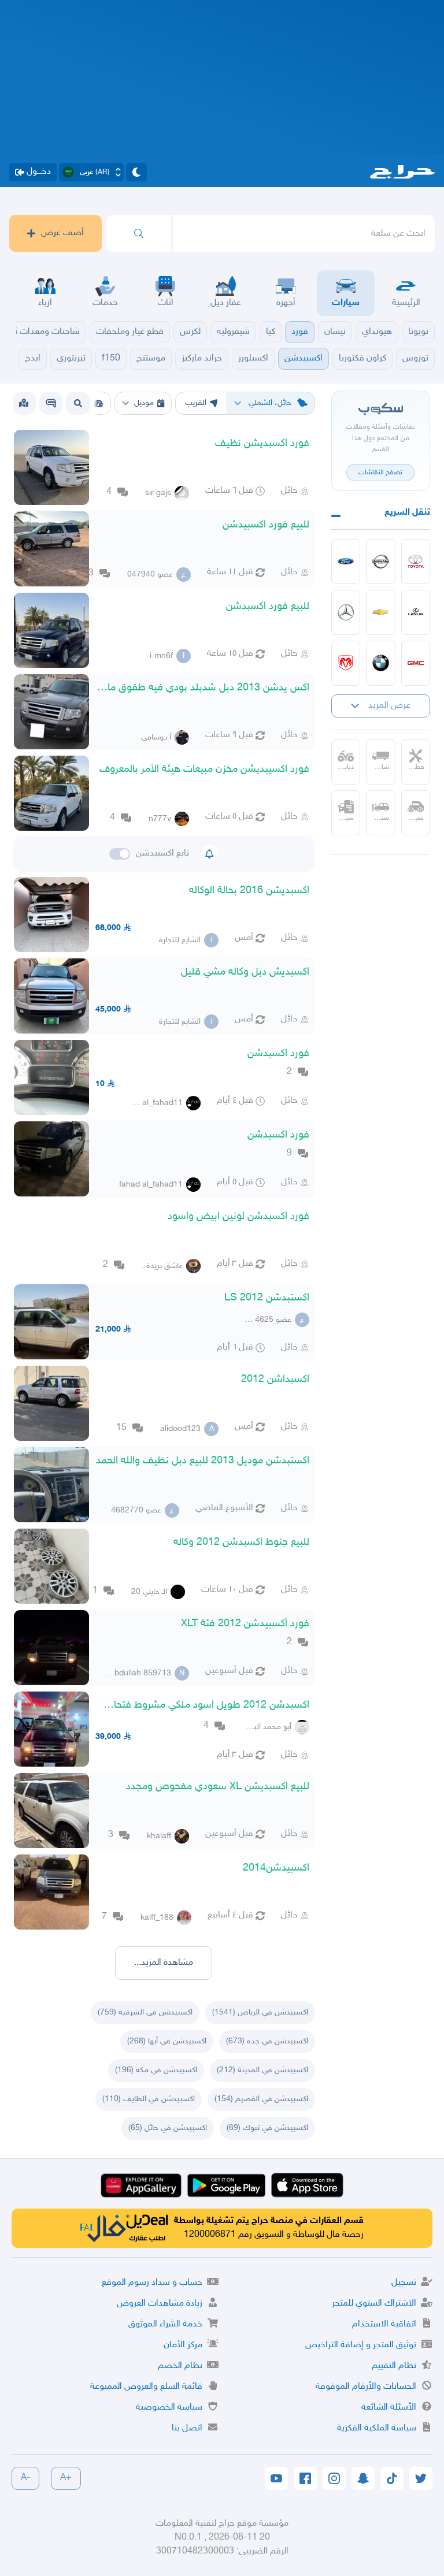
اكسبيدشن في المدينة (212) (262, 2070)
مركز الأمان (183, 2345)
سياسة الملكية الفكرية (377, 2428)
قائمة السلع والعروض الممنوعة (146, 2387)
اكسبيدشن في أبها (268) (167, 2041)
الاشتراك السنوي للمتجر (374, 2304)
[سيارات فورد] (346, 562)
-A (25, 2478)
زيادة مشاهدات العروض (160, 2304)
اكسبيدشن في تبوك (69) (267, 2128)
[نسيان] (381, 562)
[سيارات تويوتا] (416, 562)
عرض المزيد (389, 706)
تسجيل (404, 2283)
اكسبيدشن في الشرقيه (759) (145, 2012)
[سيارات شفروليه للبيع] (381, 612)
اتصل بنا (187, 2428)
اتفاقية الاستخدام (384, 2324)
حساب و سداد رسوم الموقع (152, 2283)
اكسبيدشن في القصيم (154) (261, 2099)
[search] (139, 233)
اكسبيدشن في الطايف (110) (149, 2099)
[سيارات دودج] (346, 663)
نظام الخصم (180, 2366)
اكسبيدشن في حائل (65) (168, 2128)
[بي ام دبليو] (381, 663)
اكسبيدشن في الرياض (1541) (260, 2012)
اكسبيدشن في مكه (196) (156, 2070)
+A (66, 2478)
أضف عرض (62, 233)
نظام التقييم (394, 2366)
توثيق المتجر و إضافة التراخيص (361, 2345)
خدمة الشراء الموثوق (165, 2324)
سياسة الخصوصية (169, 2408)
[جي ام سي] (416, 663)
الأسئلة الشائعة (389, 2408)
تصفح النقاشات (380, 473)
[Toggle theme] (136, 172)
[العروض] (24, 403)
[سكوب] (51, 403)
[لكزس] (416, 612)
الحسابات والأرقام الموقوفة (366, 2387)
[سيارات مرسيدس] (346, 612)
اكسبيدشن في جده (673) (267, 2041)
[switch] (120, 854)
